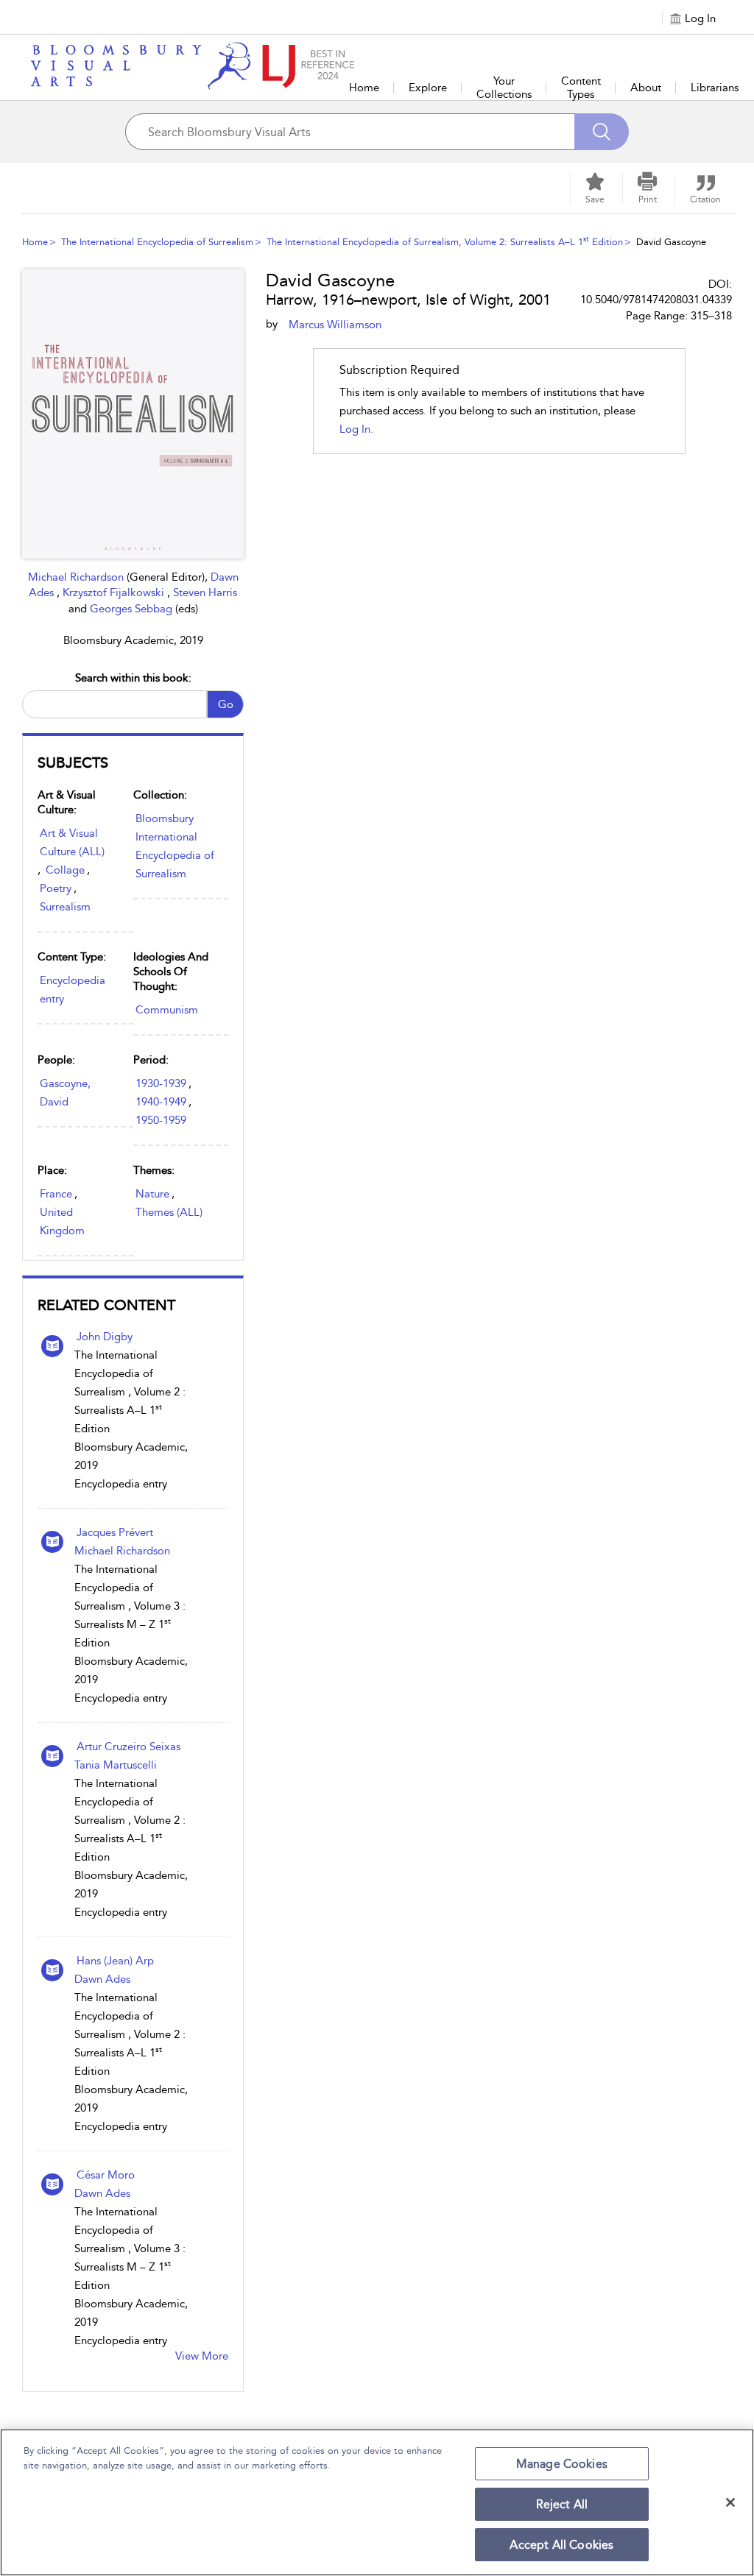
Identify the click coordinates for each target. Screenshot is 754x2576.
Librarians (715, 88)
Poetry (56, 888)
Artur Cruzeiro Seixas (128, 1747)
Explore (428, 88)
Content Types (581, 88)
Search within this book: (133, 678)
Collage (65, 870)
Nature (152, 1194)
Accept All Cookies (561, 2545)
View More (202, 2356)
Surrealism (65, 907)
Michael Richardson (77, 577)
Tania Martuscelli (116, 1765)
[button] (647, 188)
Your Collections (504, 88)
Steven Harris (205, 592)
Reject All (562, 2504)
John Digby (105, 1337)
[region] (377, 2502)
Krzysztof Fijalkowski (115, 592)
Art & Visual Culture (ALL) (72, 842)
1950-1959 (161, 1120)
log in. (356, 429)
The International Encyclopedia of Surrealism (157, 242)
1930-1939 (161, 1083)
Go (226, 704)
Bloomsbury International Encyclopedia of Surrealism (175, 846)
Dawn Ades (102, 1979)
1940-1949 (161, 1102)
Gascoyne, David (65, 1093)
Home (364, 88)
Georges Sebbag (133, 609)
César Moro (106, 2175)
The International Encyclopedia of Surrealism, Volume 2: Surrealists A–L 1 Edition (445, 242)
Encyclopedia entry (73, 990)
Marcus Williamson (335, 325)
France (56, 1194)
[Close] (730, 2502)
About (646, 88)
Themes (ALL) (169, 1212)
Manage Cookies (562, 2464)
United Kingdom (62, 1221)
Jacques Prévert (115, 1532)
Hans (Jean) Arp (115, 1961)
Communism (167, 1010)
